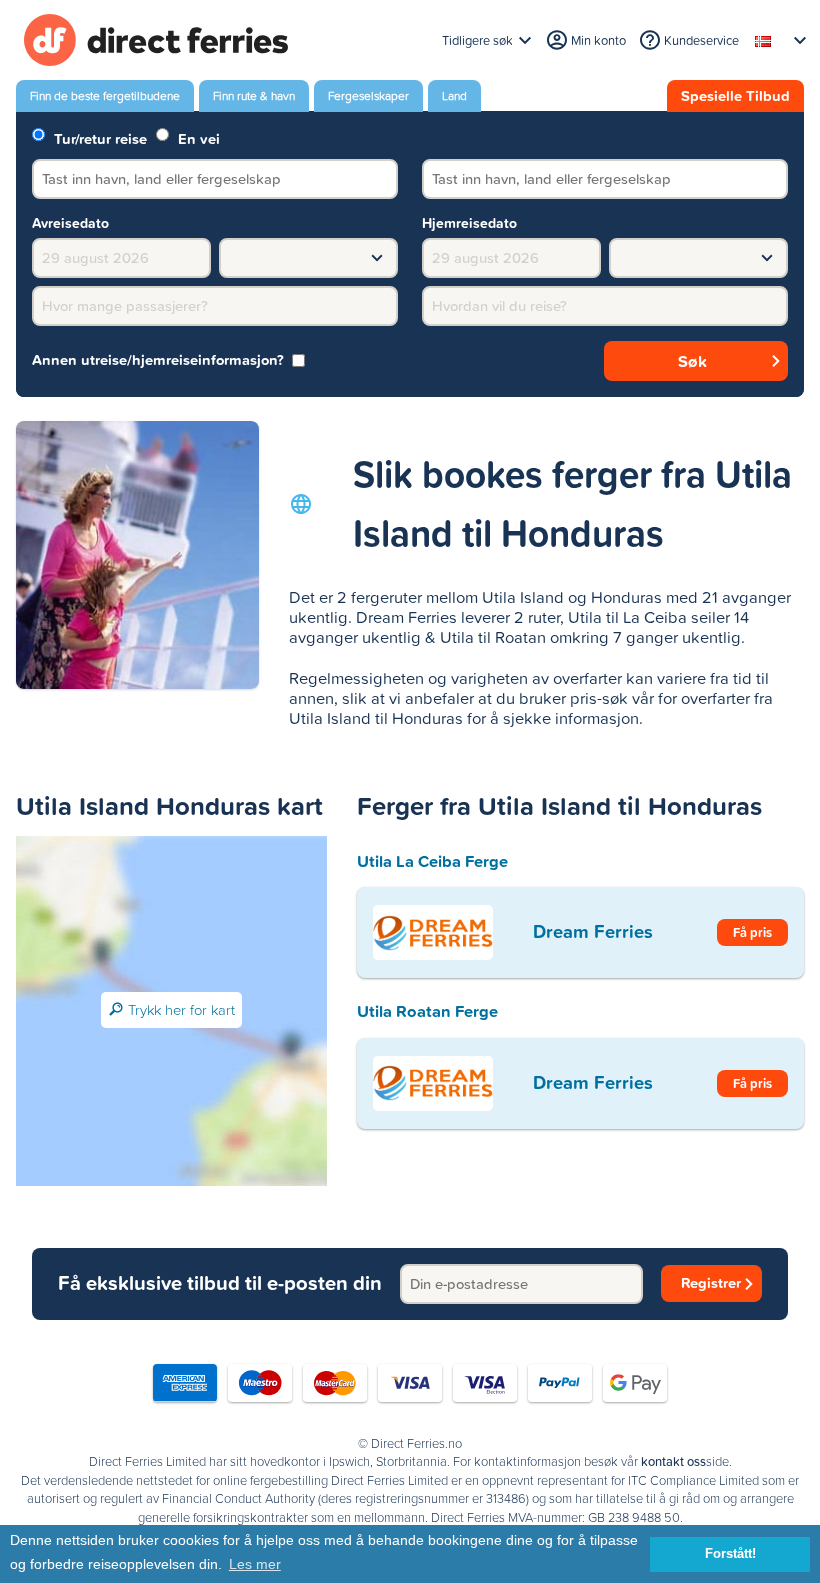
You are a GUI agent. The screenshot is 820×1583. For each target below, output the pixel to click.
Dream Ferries (593, 931)
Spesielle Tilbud (735, 96)
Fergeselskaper (368, 96)
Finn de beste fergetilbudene (105, 96)
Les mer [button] (255, 1564)
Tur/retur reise (98, 137)
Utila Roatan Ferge (427, 1011)
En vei (197, 137)
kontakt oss (673, 1462)
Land (454, 96)
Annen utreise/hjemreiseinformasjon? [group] (158, 360)
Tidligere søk (477, 40)
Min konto (598, 40)
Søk (692, 361)
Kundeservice (701, 40)
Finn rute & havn (254, 96)
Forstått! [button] (730, 1554)
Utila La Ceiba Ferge (432, 861)
